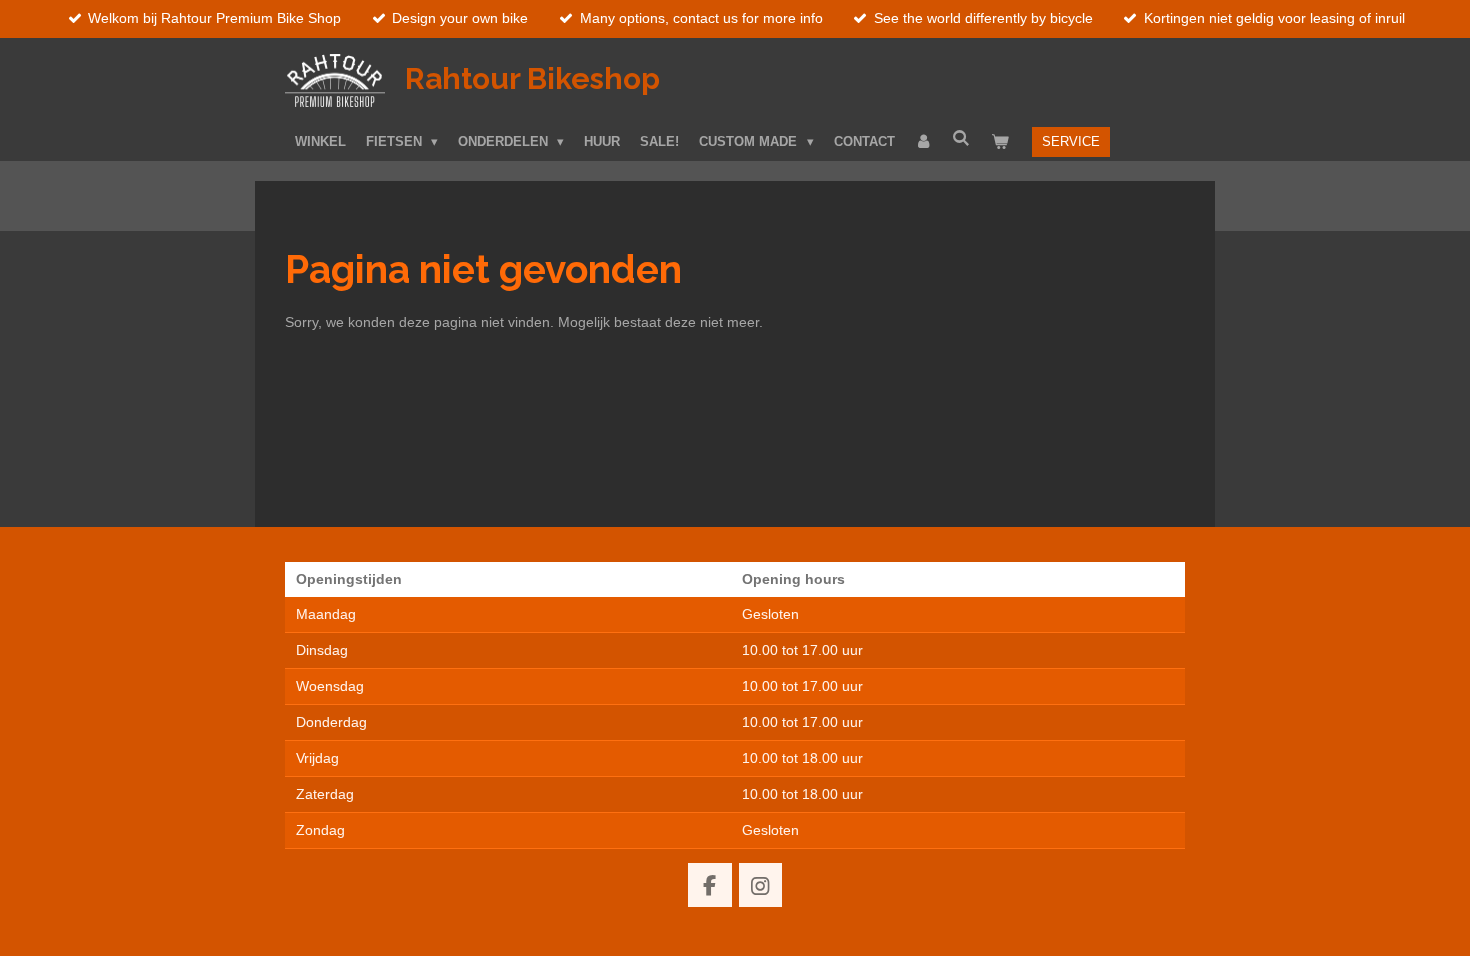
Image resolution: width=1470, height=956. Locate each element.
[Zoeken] (962, 138)
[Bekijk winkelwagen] (1000, 142)
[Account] (924, 142)
